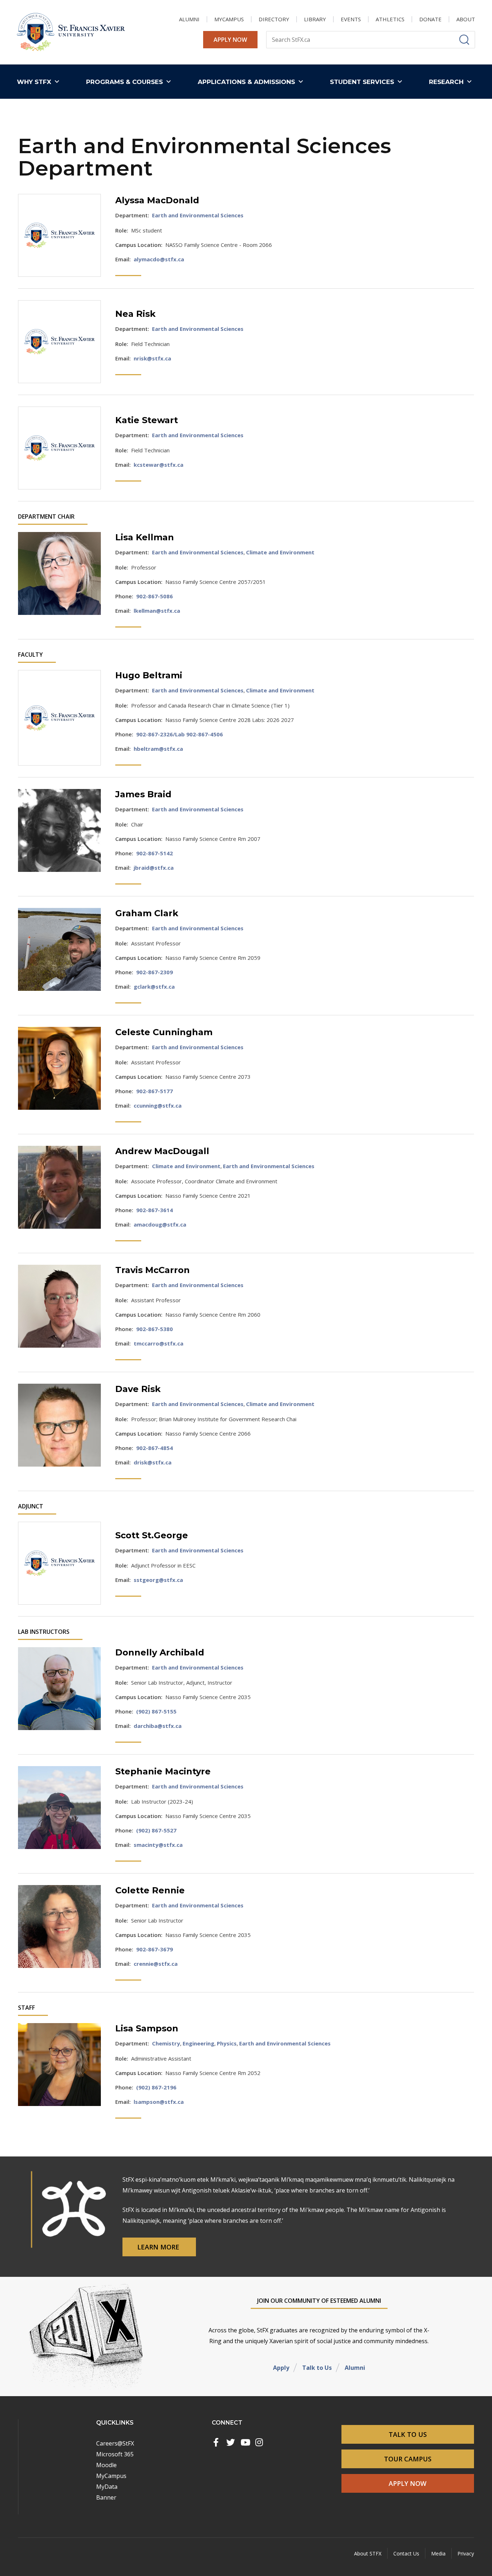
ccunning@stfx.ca (158, 1105)
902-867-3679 (155, 1949)
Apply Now (230, 40)
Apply (281, 2368)
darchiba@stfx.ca (158, 1726)
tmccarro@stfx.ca (158, 1343)
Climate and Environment (280, 552)
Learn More (159, 2247)
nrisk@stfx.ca (152, 358)
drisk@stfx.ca (153, 1462)
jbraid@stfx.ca (154, 868)
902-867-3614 (155, 1210)
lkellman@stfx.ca (157, 611)
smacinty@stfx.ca (158, 1845)
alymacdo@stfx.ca (159, 259)
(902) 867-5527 (156, 1830)
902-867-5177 (155, 1091)
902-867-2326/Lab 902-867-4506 (180, 734)
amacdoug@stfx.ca (160, 1224)
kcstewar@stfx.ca (158, 465)
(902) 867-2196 (156, 2087)
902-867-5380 (155, 1329)
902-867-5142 (155, 853)
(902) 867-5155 (156, 1711)
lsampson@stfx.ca (159, 2102)
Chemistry (166, 2043)
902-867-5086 (155, 596)
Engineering (198, 2043)
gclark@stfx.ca (154, 986)
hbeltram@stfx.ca (158, 749)
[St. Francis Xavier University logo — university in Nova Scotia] (71, 32)
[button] (40, 82)
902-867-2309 (155, 972)
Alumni (355, 2368)
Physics (227, 2043)
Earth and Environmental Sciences (198, 215)
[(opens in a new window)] (216, 2442)
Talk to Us (317, 2368)
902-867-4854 (155, 1448)
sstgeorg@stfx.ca (158, 1580)
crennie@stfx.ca (156, 1964)
